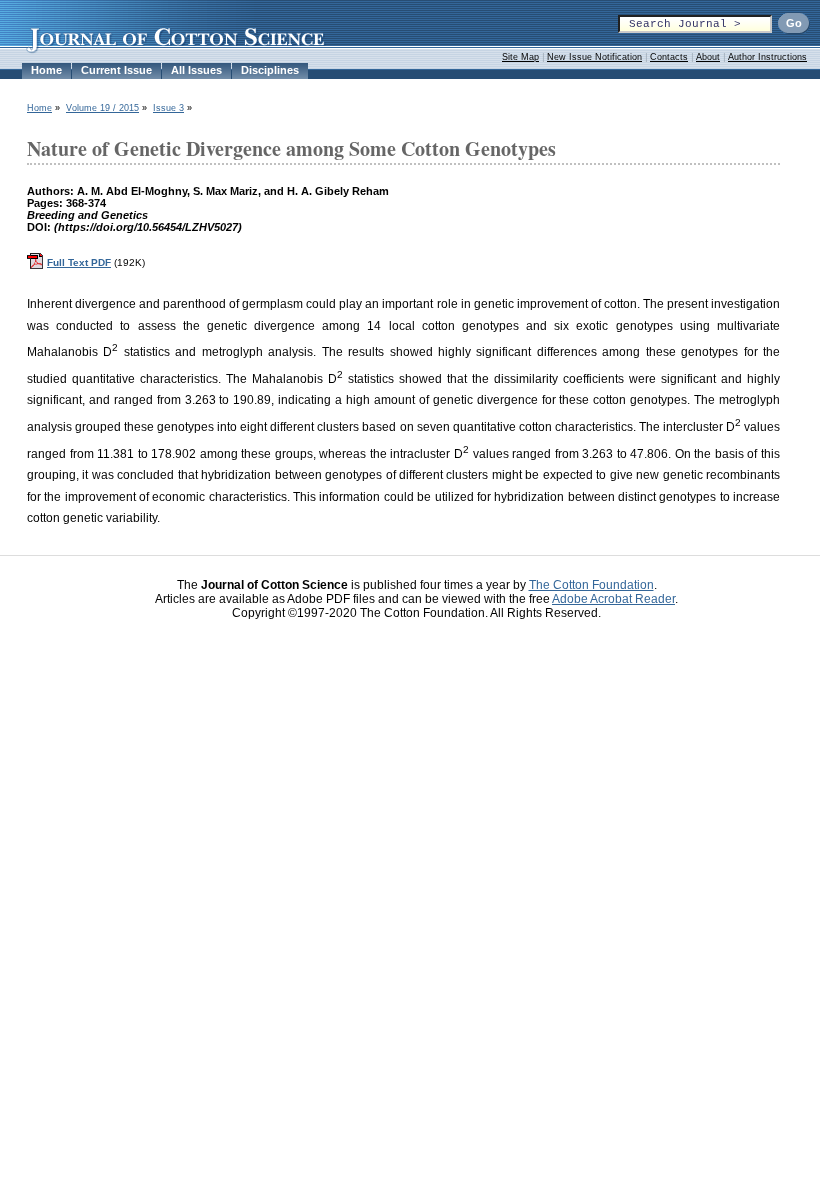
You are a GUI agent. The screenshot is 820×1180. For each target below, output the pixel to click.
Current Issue (116, 70)
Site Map (520, 57)
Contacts (669, 57)
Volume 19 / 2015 (102, 108)
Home (46, 70)
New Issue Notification (594, 57)
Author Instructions (767, 57)
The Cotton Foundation (591, 585)
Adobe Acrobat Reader (613, 599)
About (708, 57)
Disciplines (270, 70)
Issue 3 (168, 108)
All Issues (196, 70)
